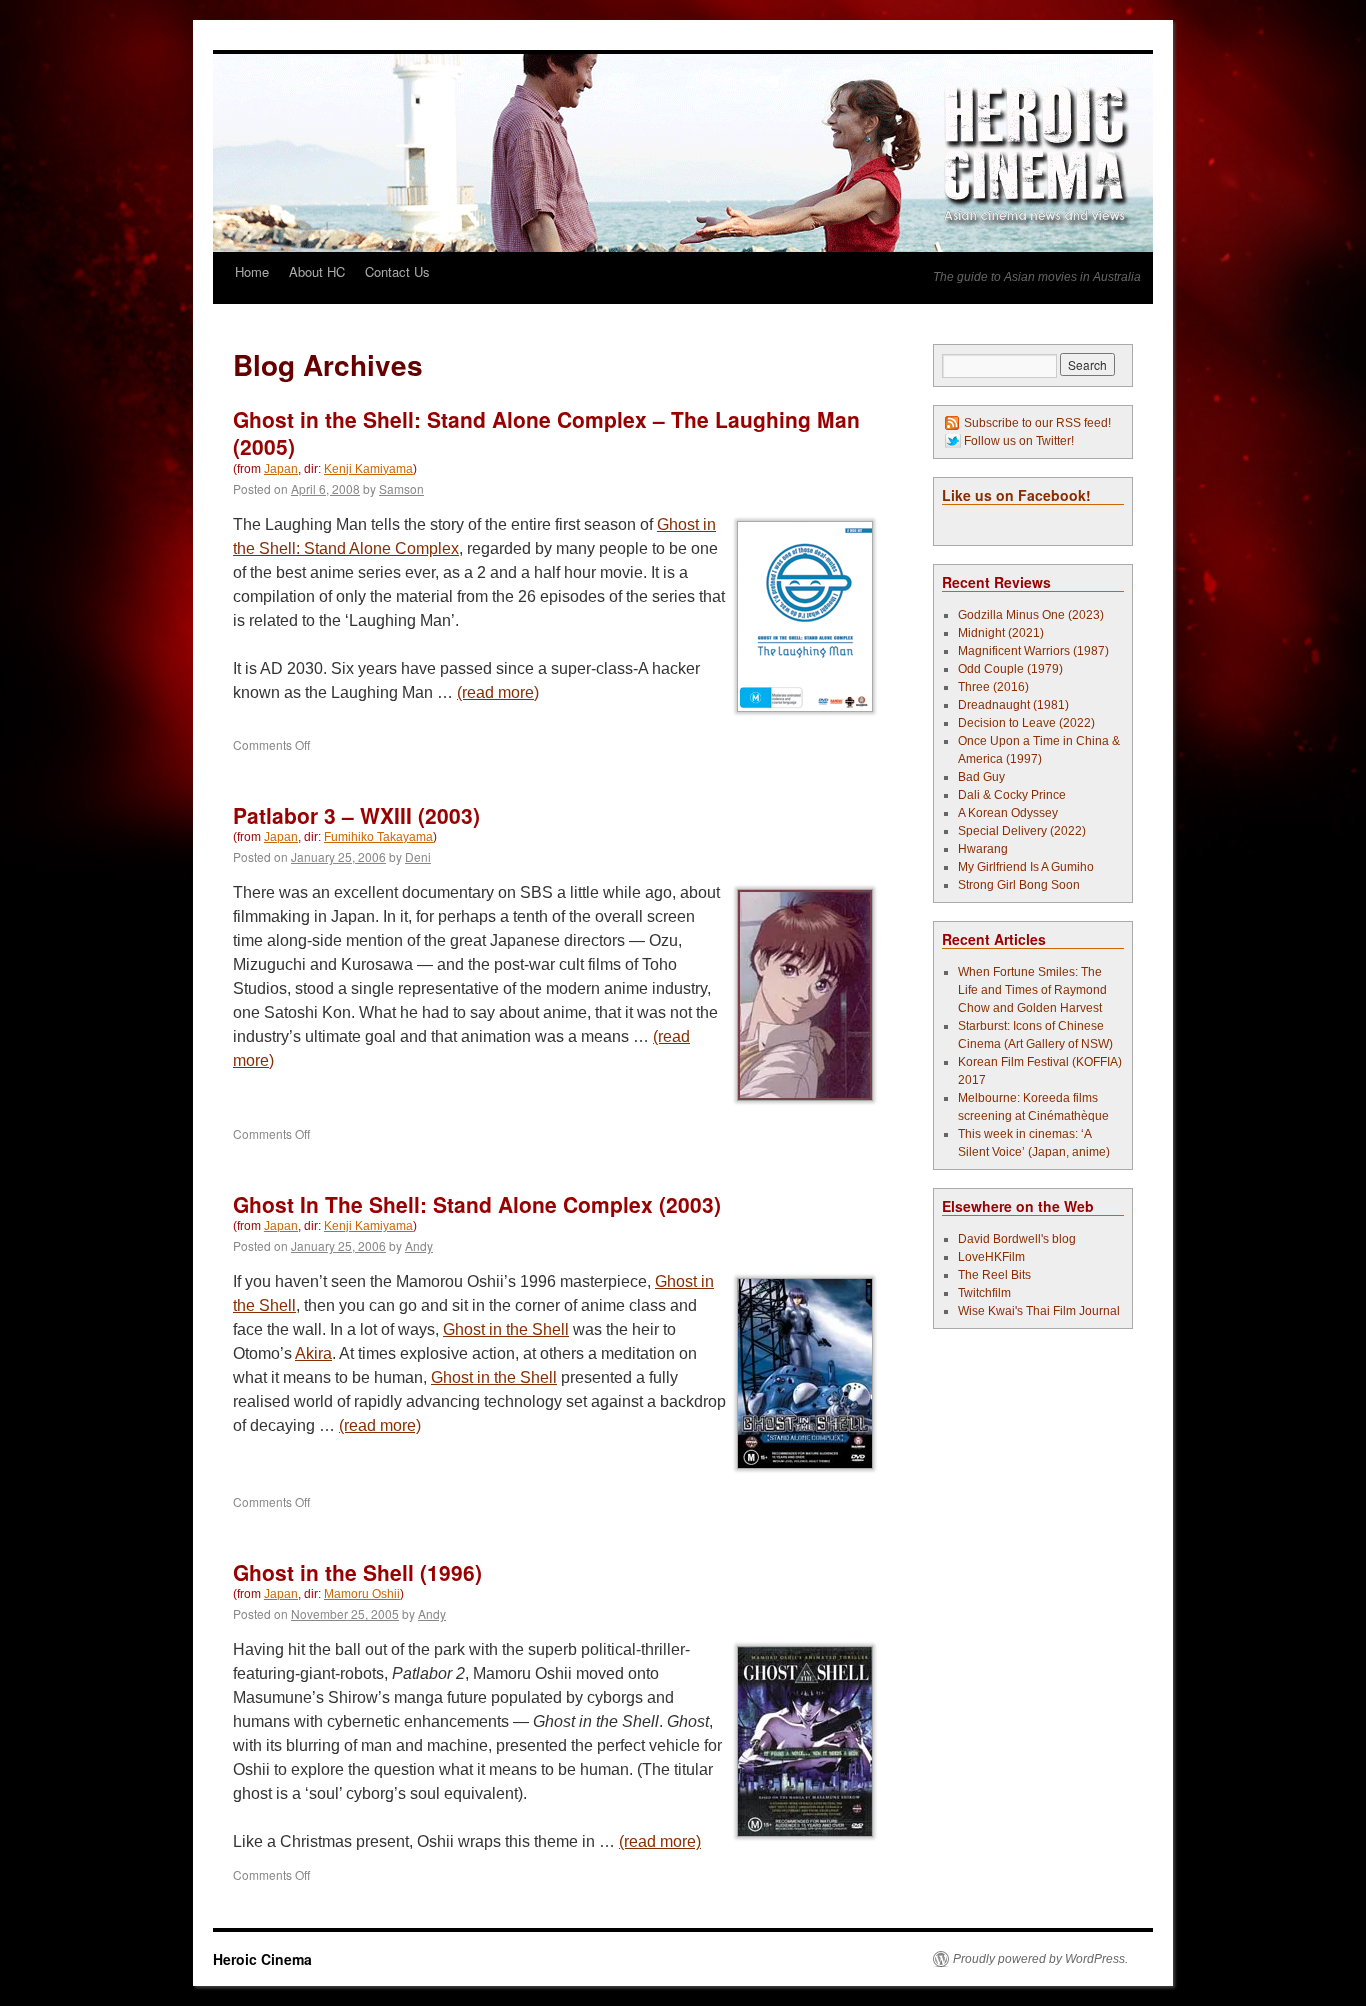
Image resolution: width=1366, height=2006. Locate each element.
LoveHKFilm (991, 1257)
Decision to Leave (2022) (1026, 723)
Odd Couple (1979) (1010, 669)
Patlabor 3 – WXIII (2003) (356, 815)
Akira (313, 1353)
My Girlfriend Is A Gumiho (1026, 867)
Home (252, 271)
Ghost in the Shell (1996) (357, 1572)
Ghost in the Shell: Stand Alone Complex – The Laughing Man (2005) (546, 432)
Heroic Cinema (262, 1959)
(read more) (498, 692)
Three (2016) (993, 687)
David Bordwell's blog (1017, 1239)
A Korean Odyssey (1008, 813)
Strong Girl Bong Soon (1019, 885)
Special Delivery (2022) (1022, 831)
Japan (281, 469)
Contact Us (397, 271)
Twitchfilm (984, 1293)
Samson (401, 488)
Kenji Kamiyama (368, 469)
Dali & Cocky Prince (1012, 795)
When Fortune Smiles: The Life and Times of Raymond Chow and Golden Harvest (1032, 990)
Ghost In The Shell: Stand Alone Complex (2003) (477, 1204)
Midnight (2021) (1001, 633)
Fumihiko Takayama (378, 837)
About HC (317, 271)
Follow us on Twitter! (1019, 441)
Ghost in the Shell (506, 1329)
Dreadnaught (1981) (1013, 705)
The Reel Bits (994, 1275)
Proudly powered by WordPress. (1040, 1959)
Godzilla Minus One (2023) (1031, 615)
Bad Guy (981, 777)
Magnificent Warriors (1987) (1033, 651)
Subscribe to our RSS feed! (1037, 423)
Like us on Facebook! (1016, 495)
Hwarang (983, 849)
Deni (418, 856)
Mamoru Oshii (362, 1594)
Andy (419, 1245)
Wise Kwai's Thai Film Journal (1039, 1311)
